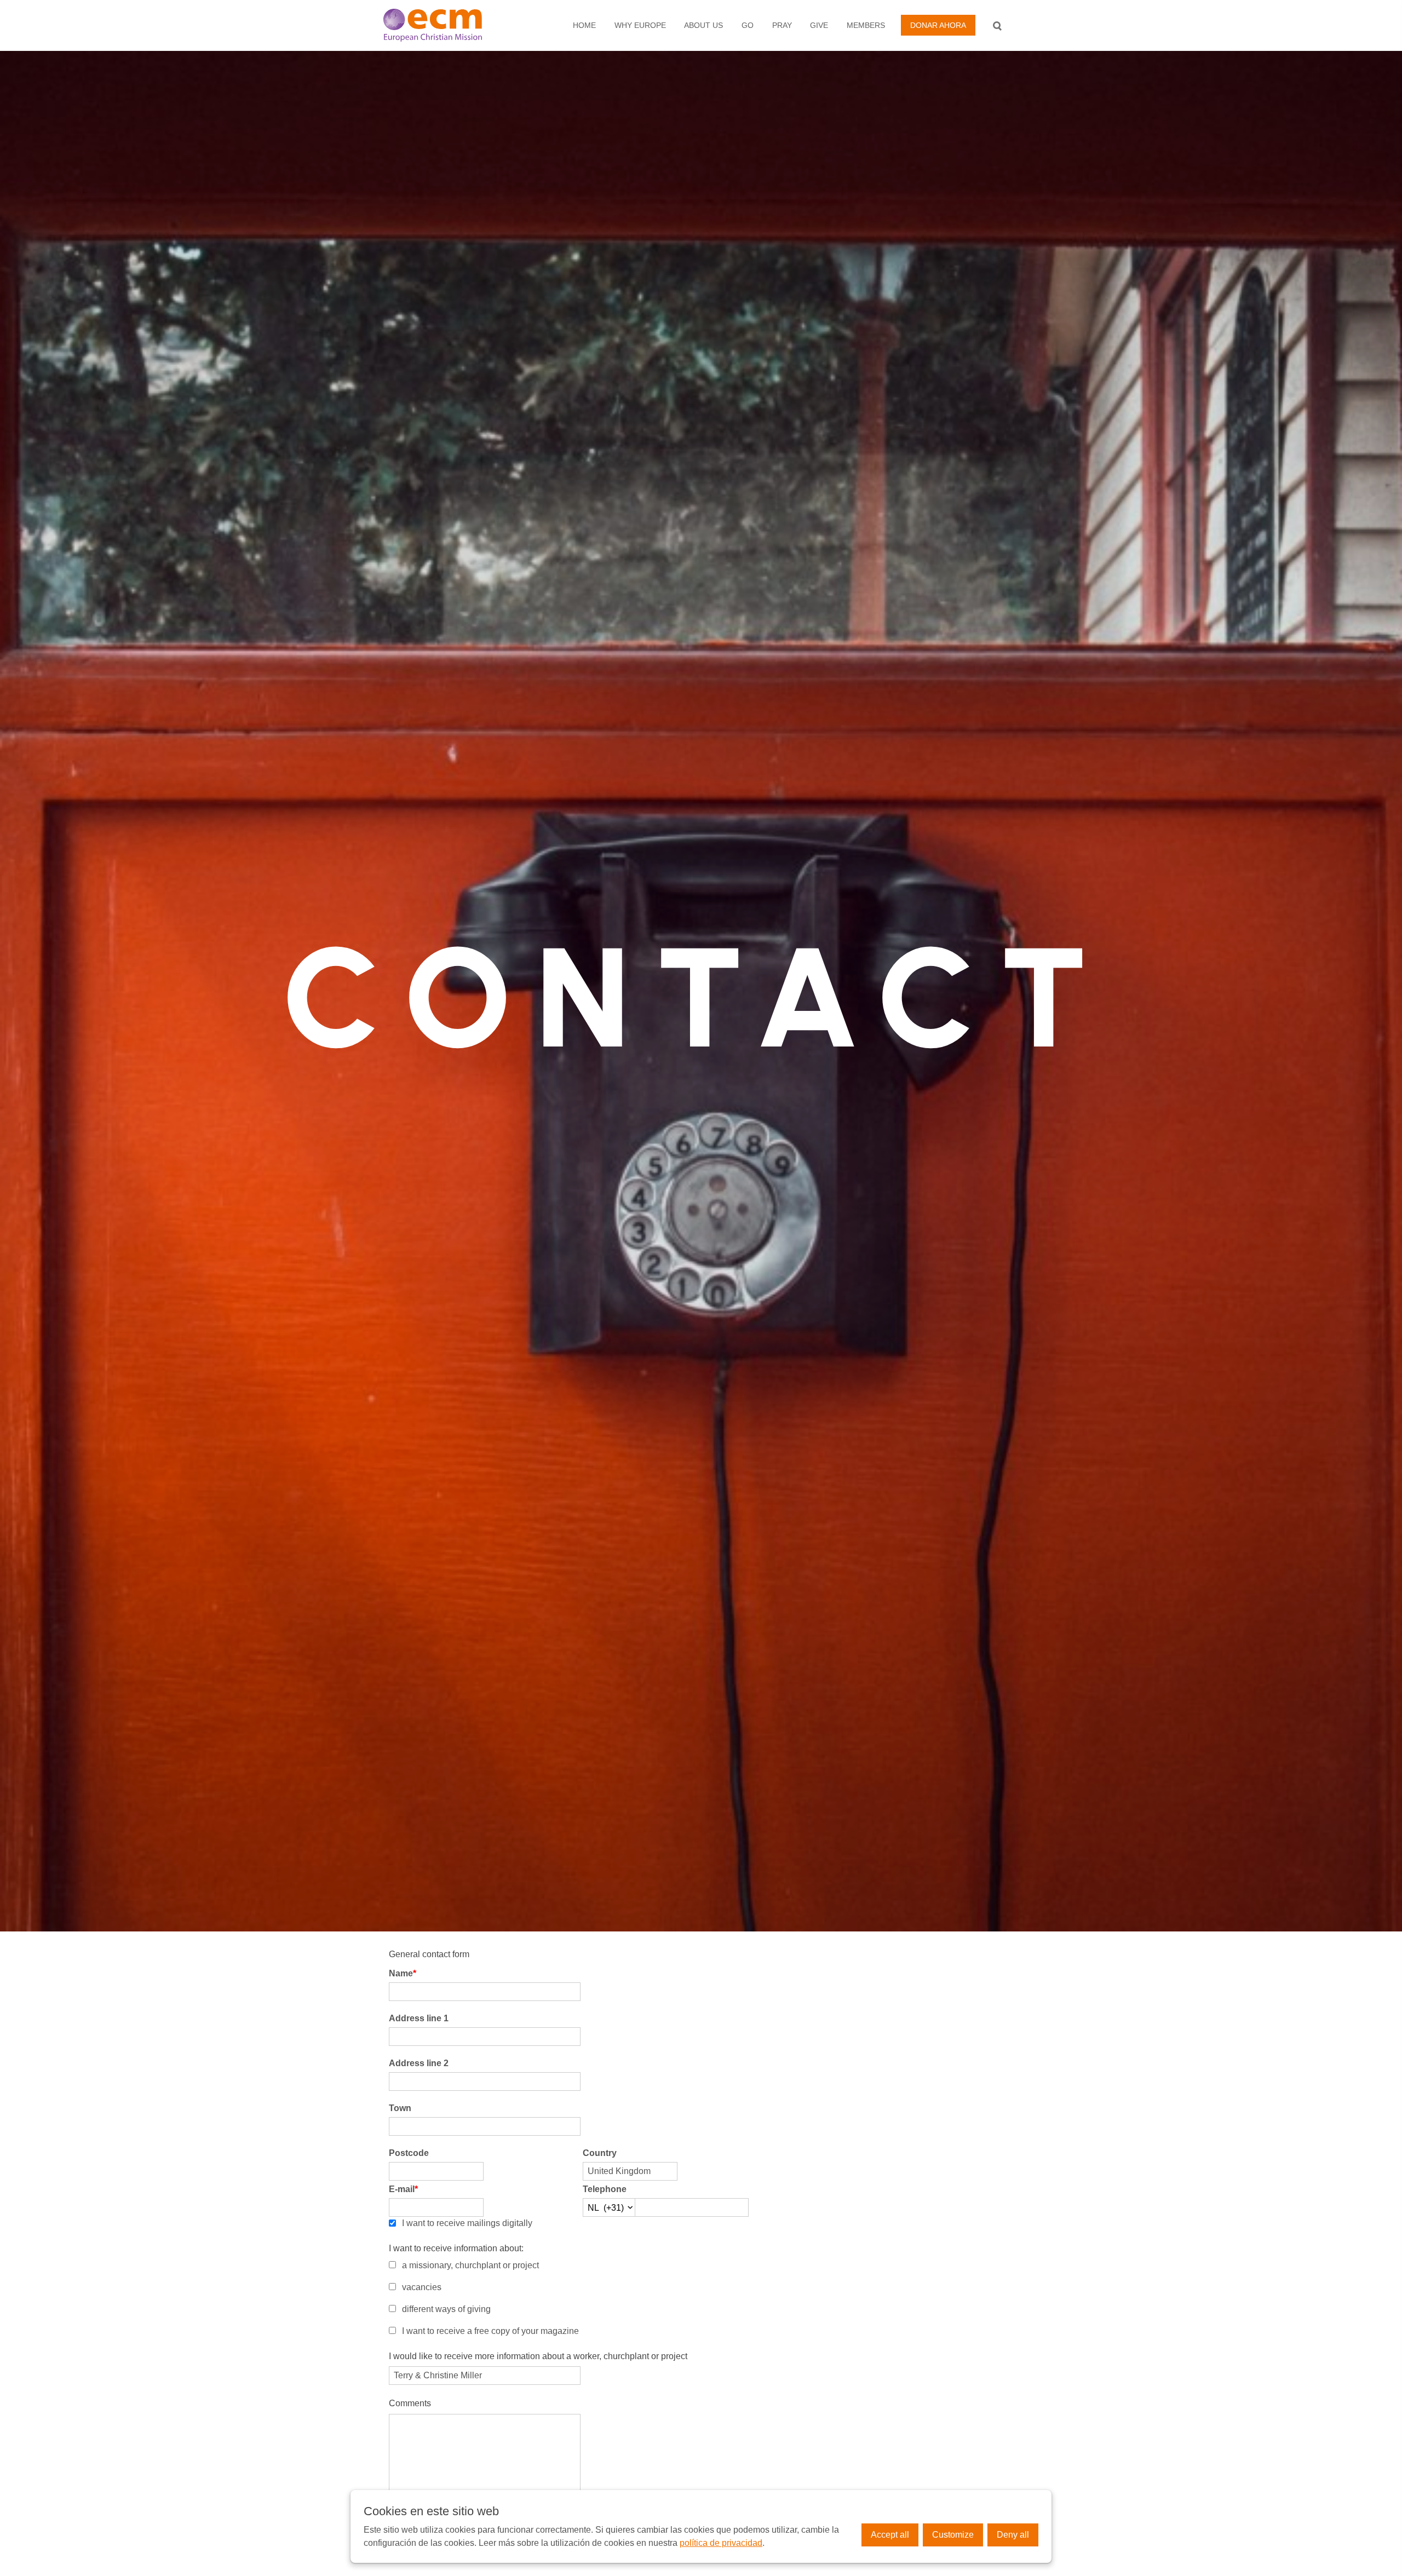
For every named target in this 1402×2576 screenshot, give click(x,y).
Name (403, 1973)
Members (866, 25)
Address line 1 (419, 2018)
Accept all (890, 2535)
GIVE (819, 25)
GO (748, 25)
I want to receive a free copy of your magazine (490, 2331)
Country (600, 2153)
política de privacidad (721, 2543)
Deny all (1013, 2535)
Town (400, 2108)
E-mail (403, 2189)
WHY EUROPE (640, 25)
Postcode (409, 2153)
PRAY (782, 25)
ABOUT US (703, 25)
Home (584, 25)
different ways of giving (446, 2309)
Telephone (605, 2189)
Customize (953, 2535)
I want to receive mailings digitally (467, 2223)
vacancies (422, 2287)
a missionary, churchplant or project (470, 2265)
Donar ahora (938, 25)
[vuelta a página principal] (444, 25)
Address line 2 (419, 2063)
